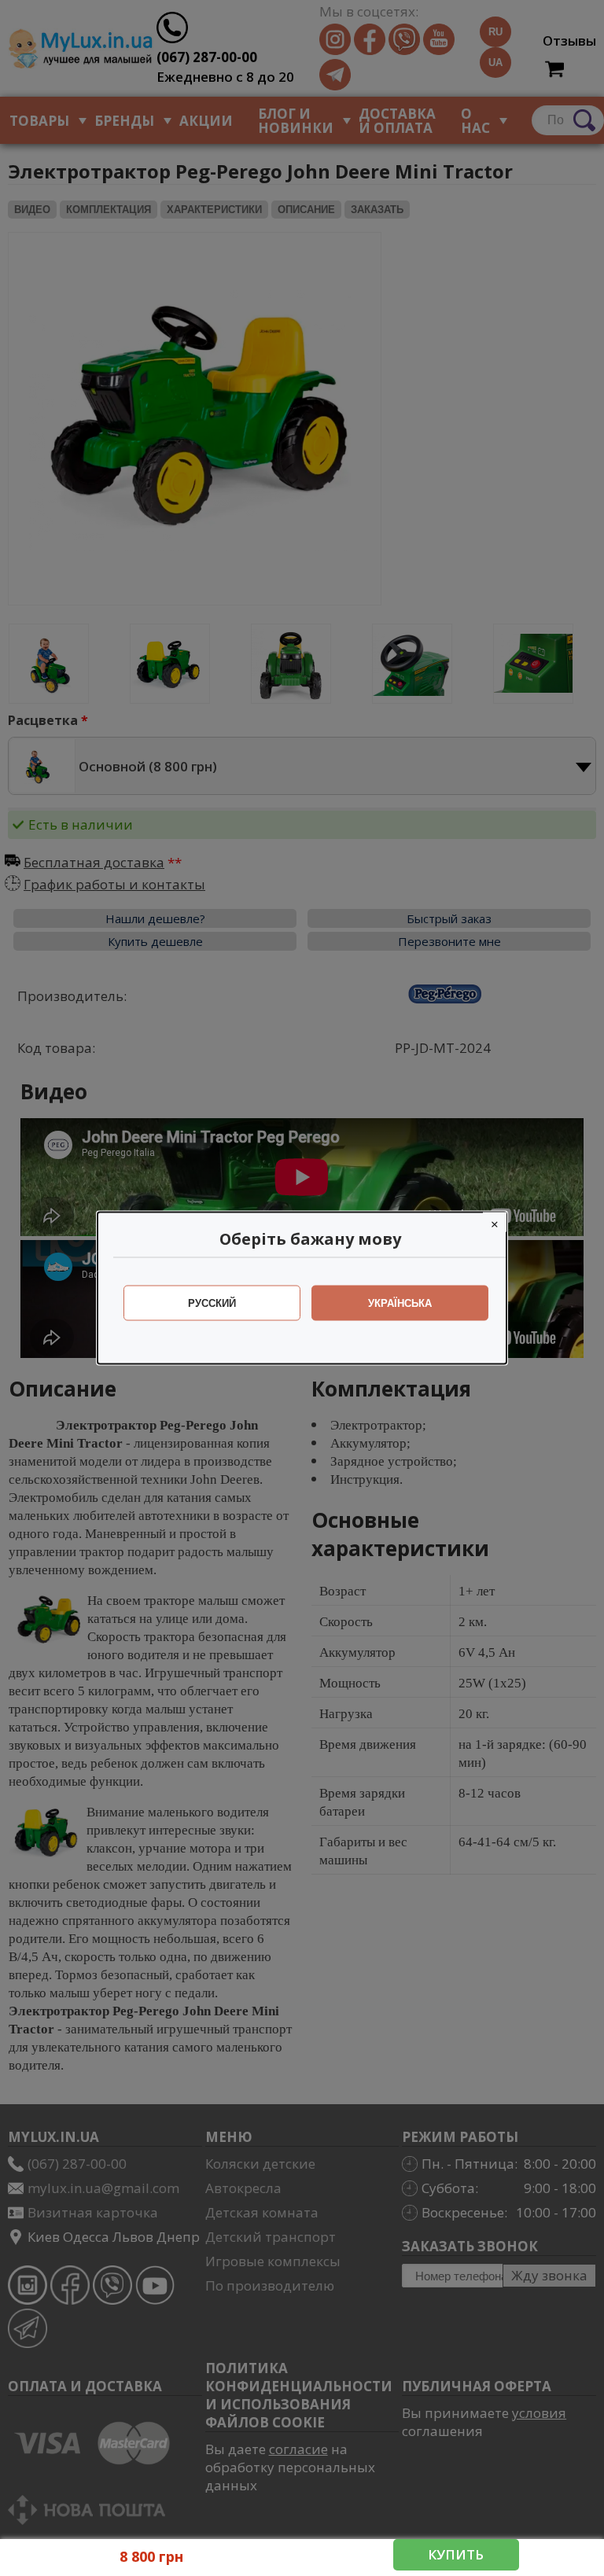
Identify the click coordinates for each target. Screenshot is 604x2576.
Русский (212, 1303)
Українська (400, 1303)
